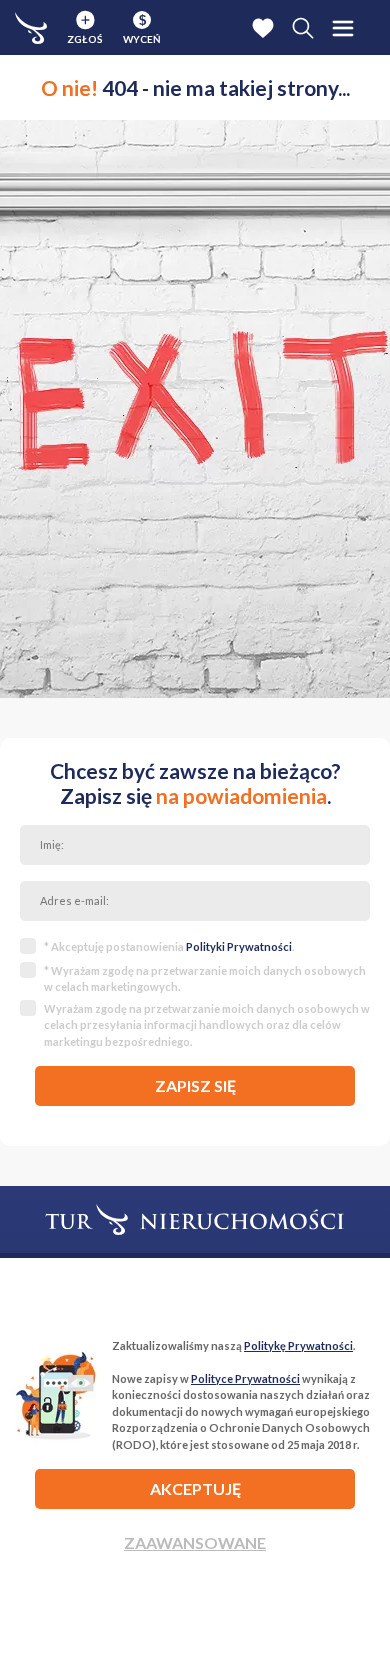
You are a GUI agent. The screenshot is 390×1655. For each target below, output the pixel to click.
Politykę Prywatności (298, 1345)
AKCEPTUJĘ (195, 1488)
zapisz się (195, 1085)
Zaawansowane (195, 1542)
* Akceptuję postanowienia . (169, 946)
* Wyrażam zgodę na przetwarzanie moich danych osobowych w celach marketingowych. (205, 979)
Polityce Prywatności (245, 1378)
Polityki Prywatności (239, 946)
